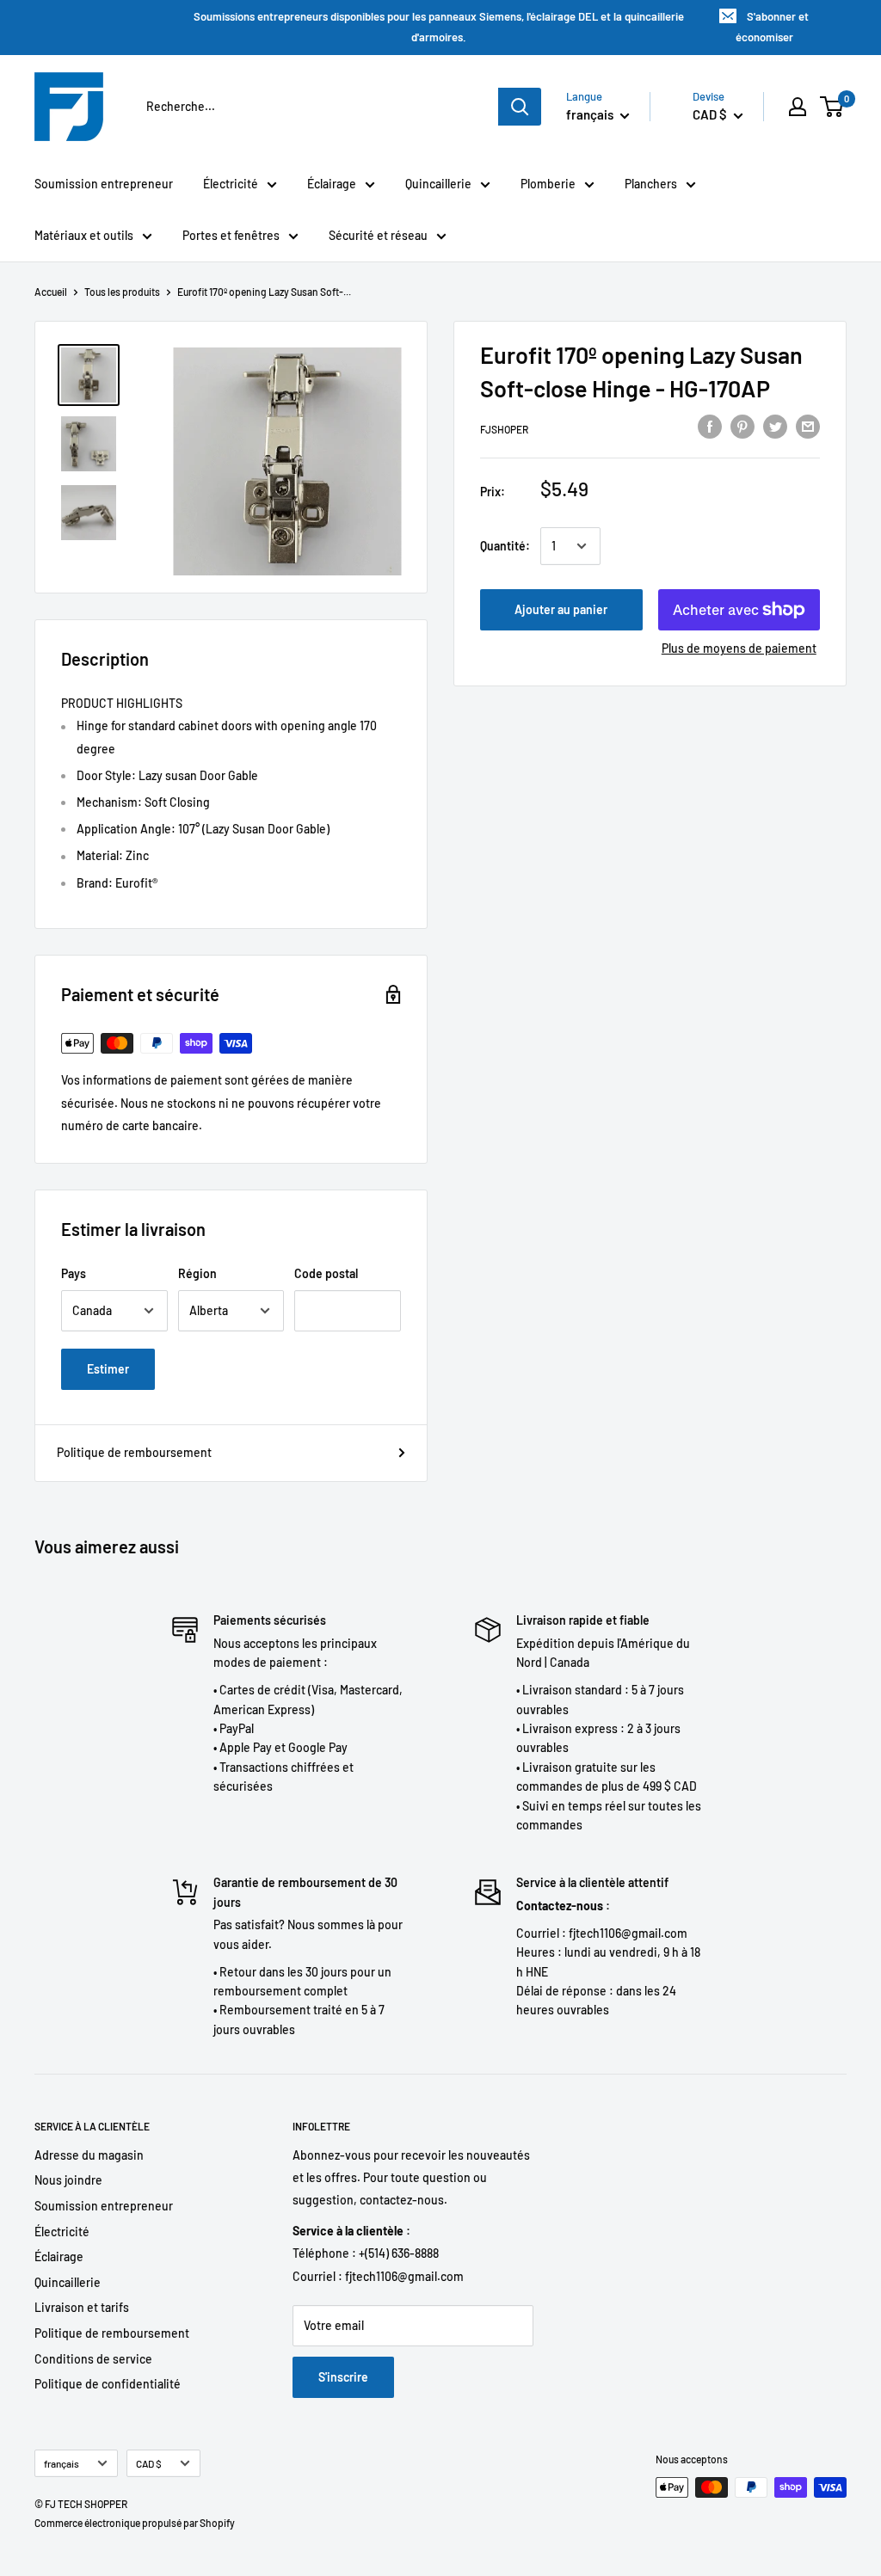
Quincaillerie (438, 184)
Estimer (108, 1369)
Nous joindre (68, 2180)
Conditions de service (93, 2359)
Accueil (51, 292)
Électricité (231, 184)
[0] (832, 107)
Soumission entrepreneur (104, 184)
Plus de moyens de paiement (739, 648)
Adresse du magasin (89, 2155)
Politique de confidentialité (108, 2384)
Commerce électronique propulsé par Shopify (135, 2523)
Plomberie (548, 184)
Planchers (651, 184)
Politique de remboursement (134, 1452)
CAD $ (149, 2463)
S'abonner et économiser (773, 27)
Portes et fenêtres (231, 235)
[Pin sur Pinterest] (742, 427)
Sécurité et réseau (378, 235)
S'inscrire (343, 2377)
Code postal (326, 1273)
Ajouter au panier (561, 609)
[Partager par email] (808, 427)
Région (197, 1273)
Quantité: (505, 546)
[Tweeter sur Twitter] (775, 427)
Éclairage (332, 184)
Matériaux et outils (84, 235)
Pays (74, 1273)
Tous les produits (122, 292)
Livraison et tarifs (82, 2307)
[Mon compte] (798, 107)
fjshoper (504, 429)
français (62, 2463)
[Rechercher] (520, 107)
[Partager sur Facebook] (710, 427)
